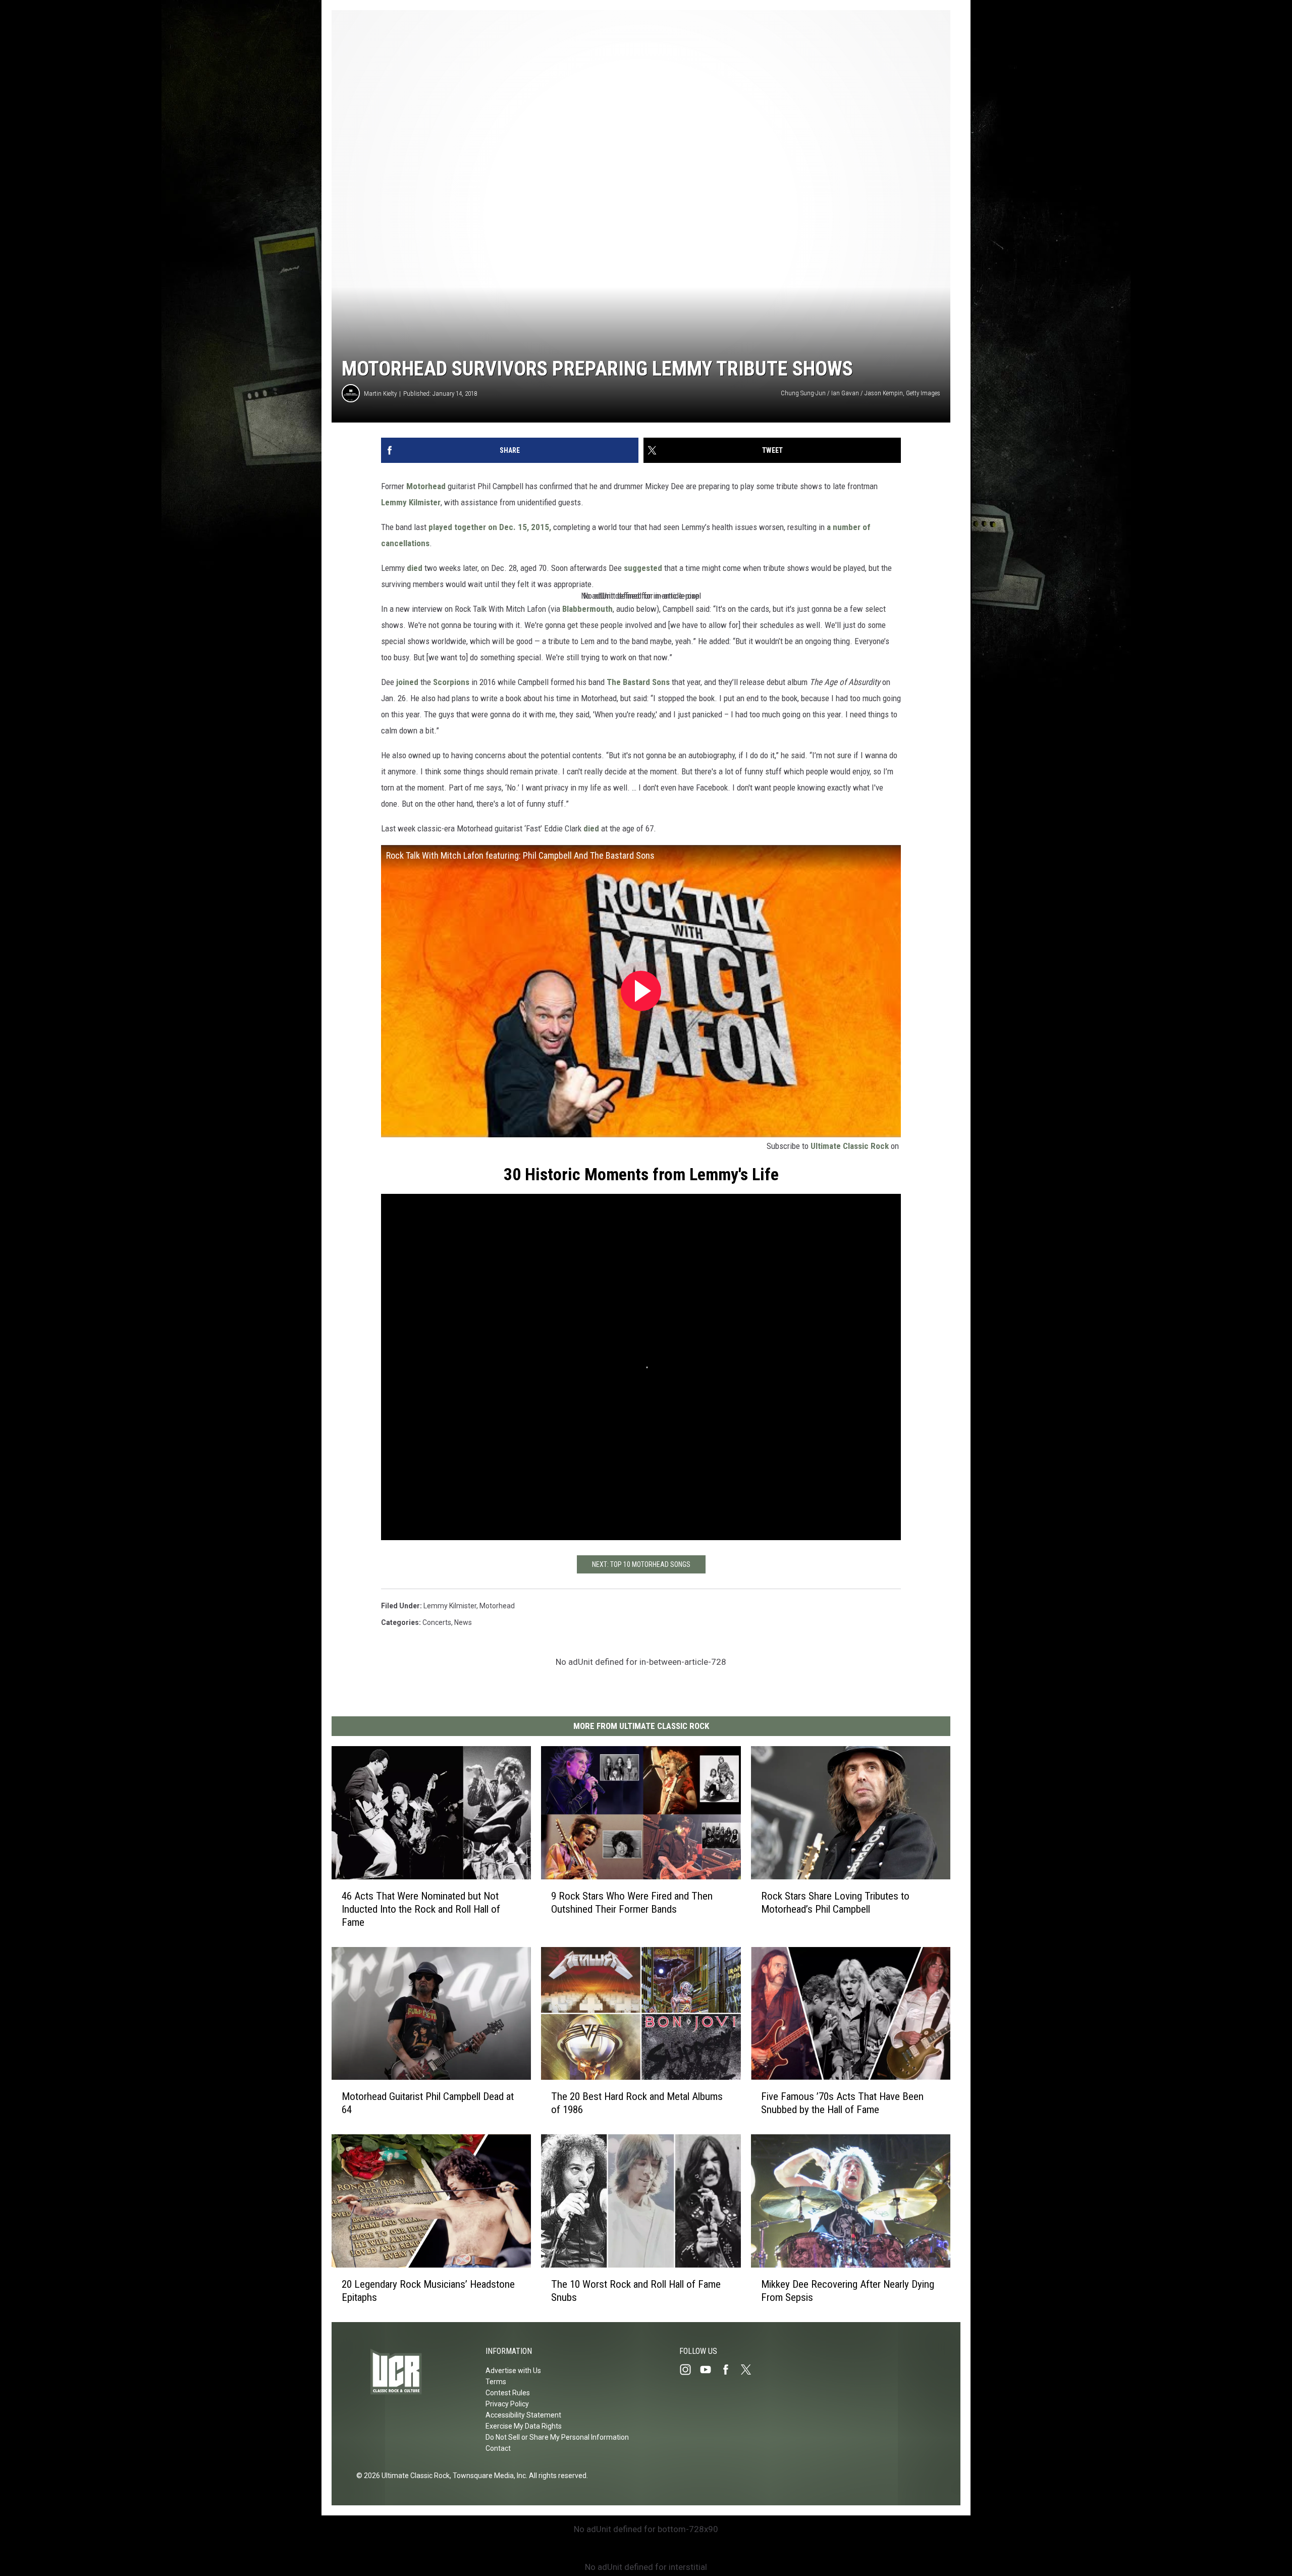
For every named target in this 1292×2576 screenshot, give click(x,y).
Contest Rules (508, 2393)
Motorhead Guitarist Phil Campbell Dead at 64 (428, 2103)
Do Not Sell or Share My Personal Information (557, 2437)
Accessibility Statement (523, 2415)
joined (407, 682)
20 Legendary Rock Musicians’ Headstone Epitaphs (428, 2291)
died (415, 568)
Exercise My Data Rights (524, 2426)
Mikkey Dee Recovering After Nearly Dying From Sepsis (848, 2291)
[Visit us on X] (750, 2370)
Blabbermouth (587, 609)
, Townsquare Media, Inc (488, 2476)
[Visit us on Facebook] (730, 2370)
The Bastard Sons (638, 682)
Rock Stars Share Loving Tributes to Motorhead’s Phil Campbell (835, 1903)
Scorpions (451, 682)
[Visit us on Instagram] (689, 2370)
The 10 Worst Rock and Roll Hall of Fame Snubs (636, 2291)
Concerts (437, 1622)
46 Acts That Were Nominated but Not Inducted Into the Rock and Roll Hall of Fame (421, 1909)
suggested (643, 568)
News (463, 1622)
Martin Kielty (380, 393)
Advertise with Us (513, 2371)
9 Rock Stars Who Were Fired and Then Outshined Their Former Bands (632, 1903)
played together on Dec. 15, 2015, (490, 527)
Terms (496, 2382)
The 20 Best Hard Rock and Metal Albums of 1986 (637, 2103)
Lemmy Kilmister (411, 502)
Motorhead (426, 486)
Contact (498, 2448)
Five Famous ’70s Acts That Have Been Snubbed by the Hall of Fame (842, 2103)
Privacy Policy (507, 2404)
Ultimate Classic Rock (850, 1146)
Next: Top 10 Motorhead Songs (641, 1564)
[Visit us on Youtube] (710, 2370)
